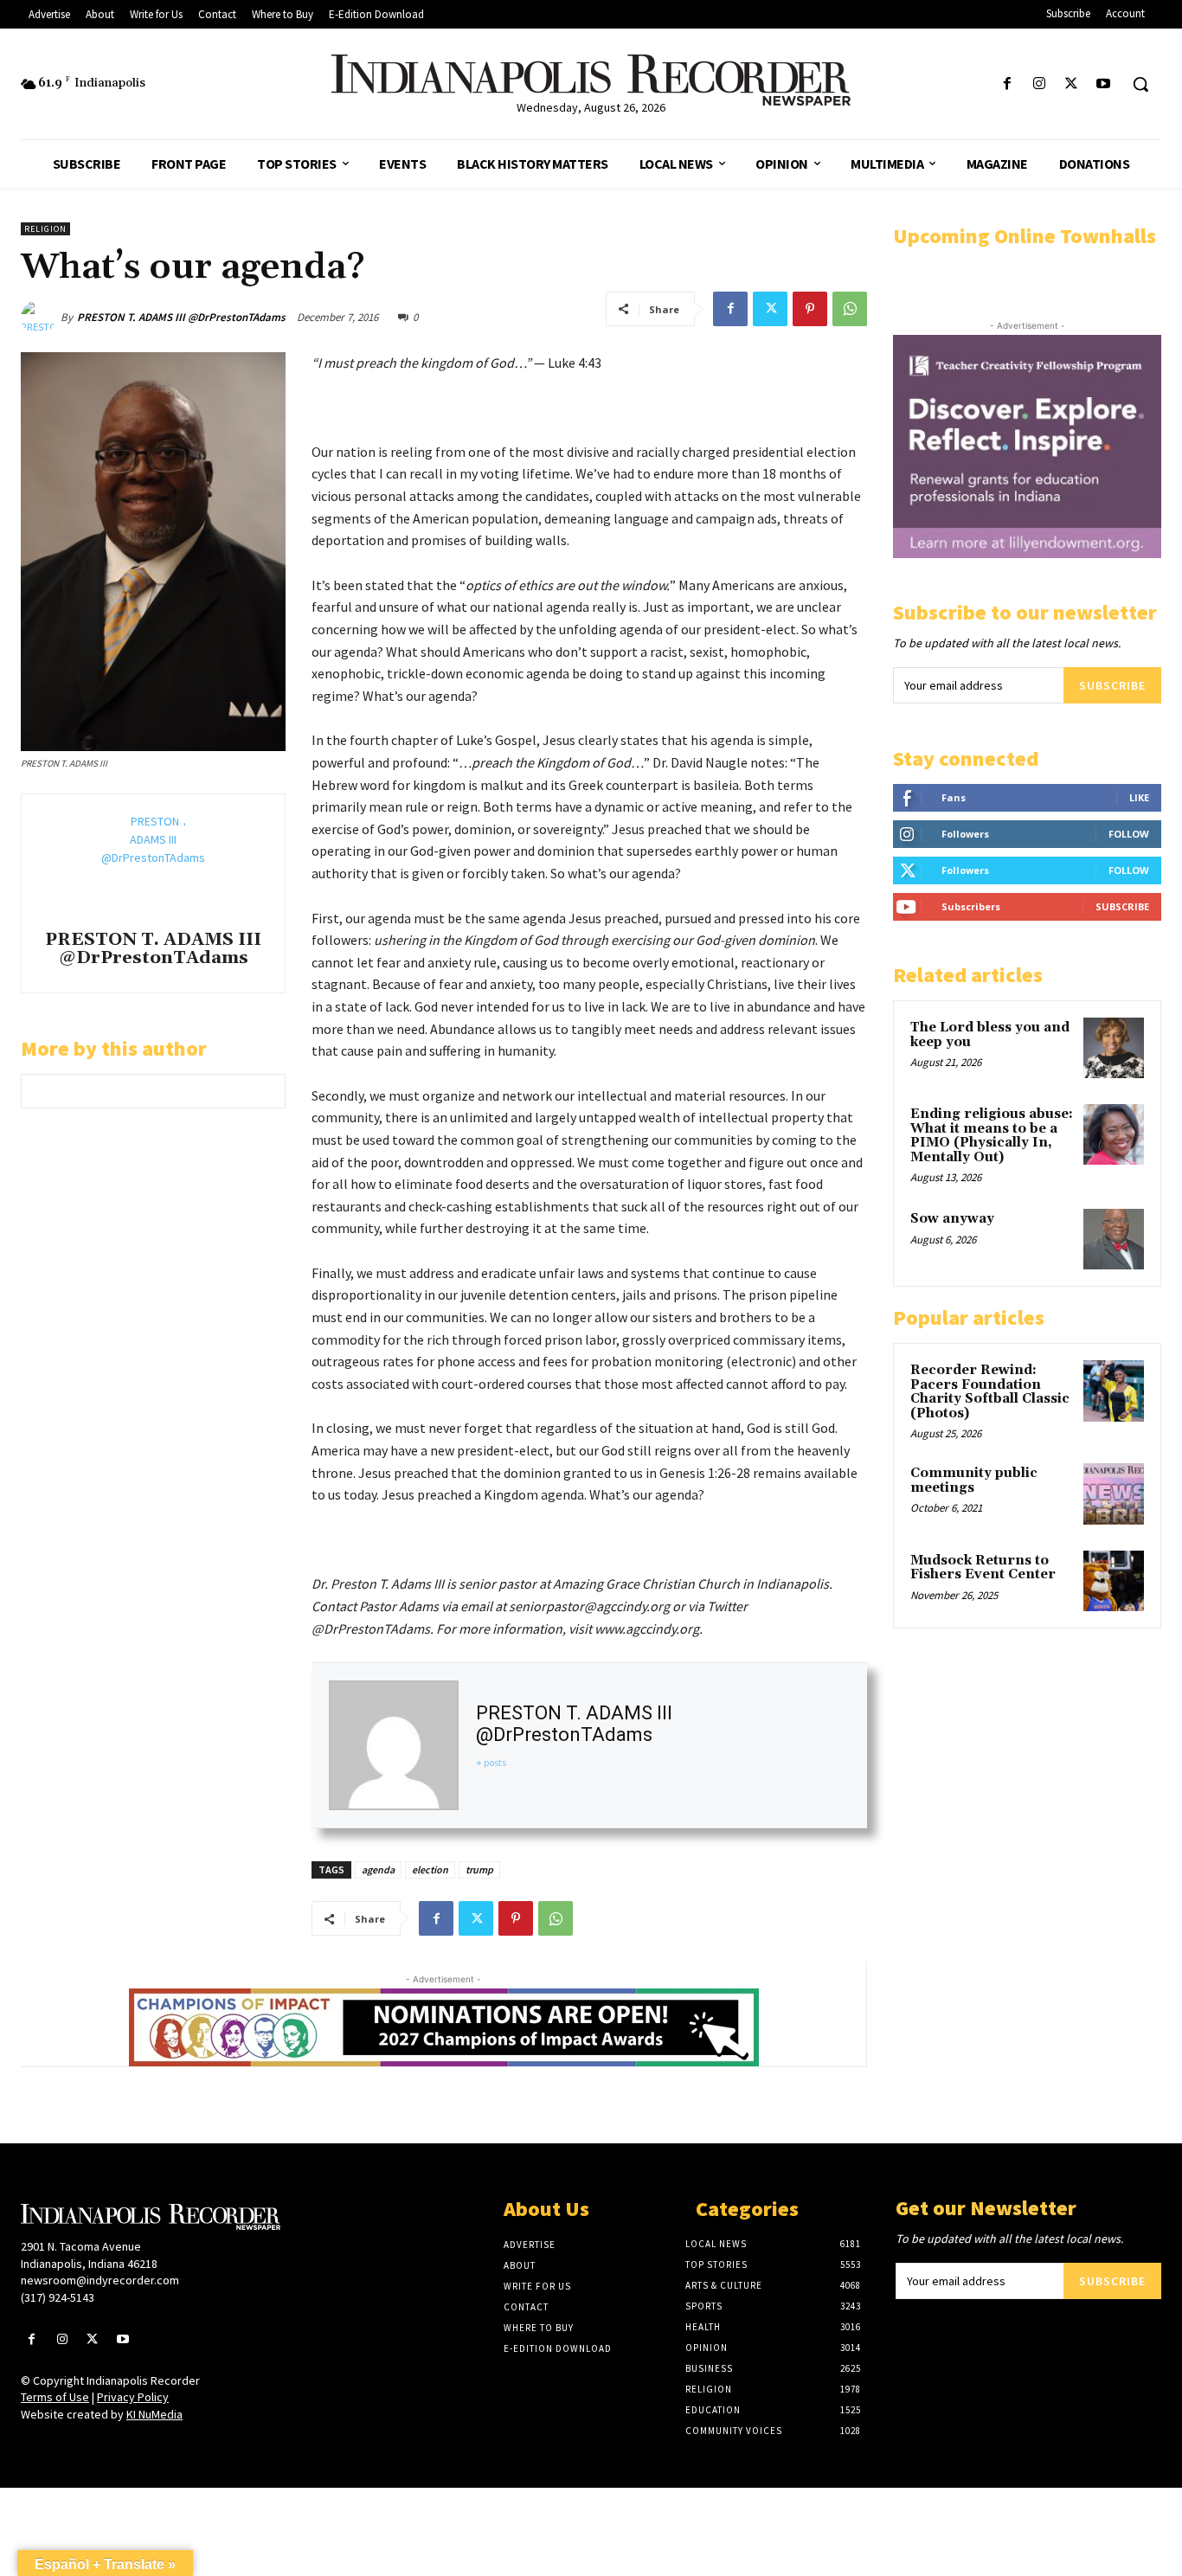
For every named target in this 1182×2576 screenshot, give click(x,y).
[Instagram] (1039, 84)
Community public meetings (974, 1481)
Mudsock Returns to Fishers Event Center (983, 1568)
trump (479, 1869)
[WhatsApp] (850, 309)
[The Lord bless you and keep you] (1114, 1048)
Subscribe (1112, 685)
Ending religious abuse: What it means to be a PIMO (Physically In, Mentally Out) (992, 1136)
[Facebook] (1007, 84)
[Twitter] (1072, 84)
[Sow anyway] (1114, 1239)
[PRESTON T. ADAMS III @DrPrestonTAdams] (41, 318)
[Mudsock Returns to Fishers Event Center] (1114, 1581)
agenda (378, 1869)
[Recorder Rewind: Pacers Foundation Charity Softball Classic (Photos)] (1114, 1391)
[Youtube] (1104, 84)
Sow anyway (952, 1219)
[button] (1140, 84)
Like (1139, 797)
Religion (45, 229)
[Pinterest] (810, 309)
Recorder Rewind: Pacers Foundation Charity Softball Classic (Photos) (990, 1392)
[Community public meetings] (1114, 1494)
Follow (1129, 834)
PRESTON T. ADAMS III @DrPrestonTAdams (181, 317)
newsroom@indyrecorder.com (100, 2280)
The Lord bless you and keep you (990, 1035)
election (430, 1869)
